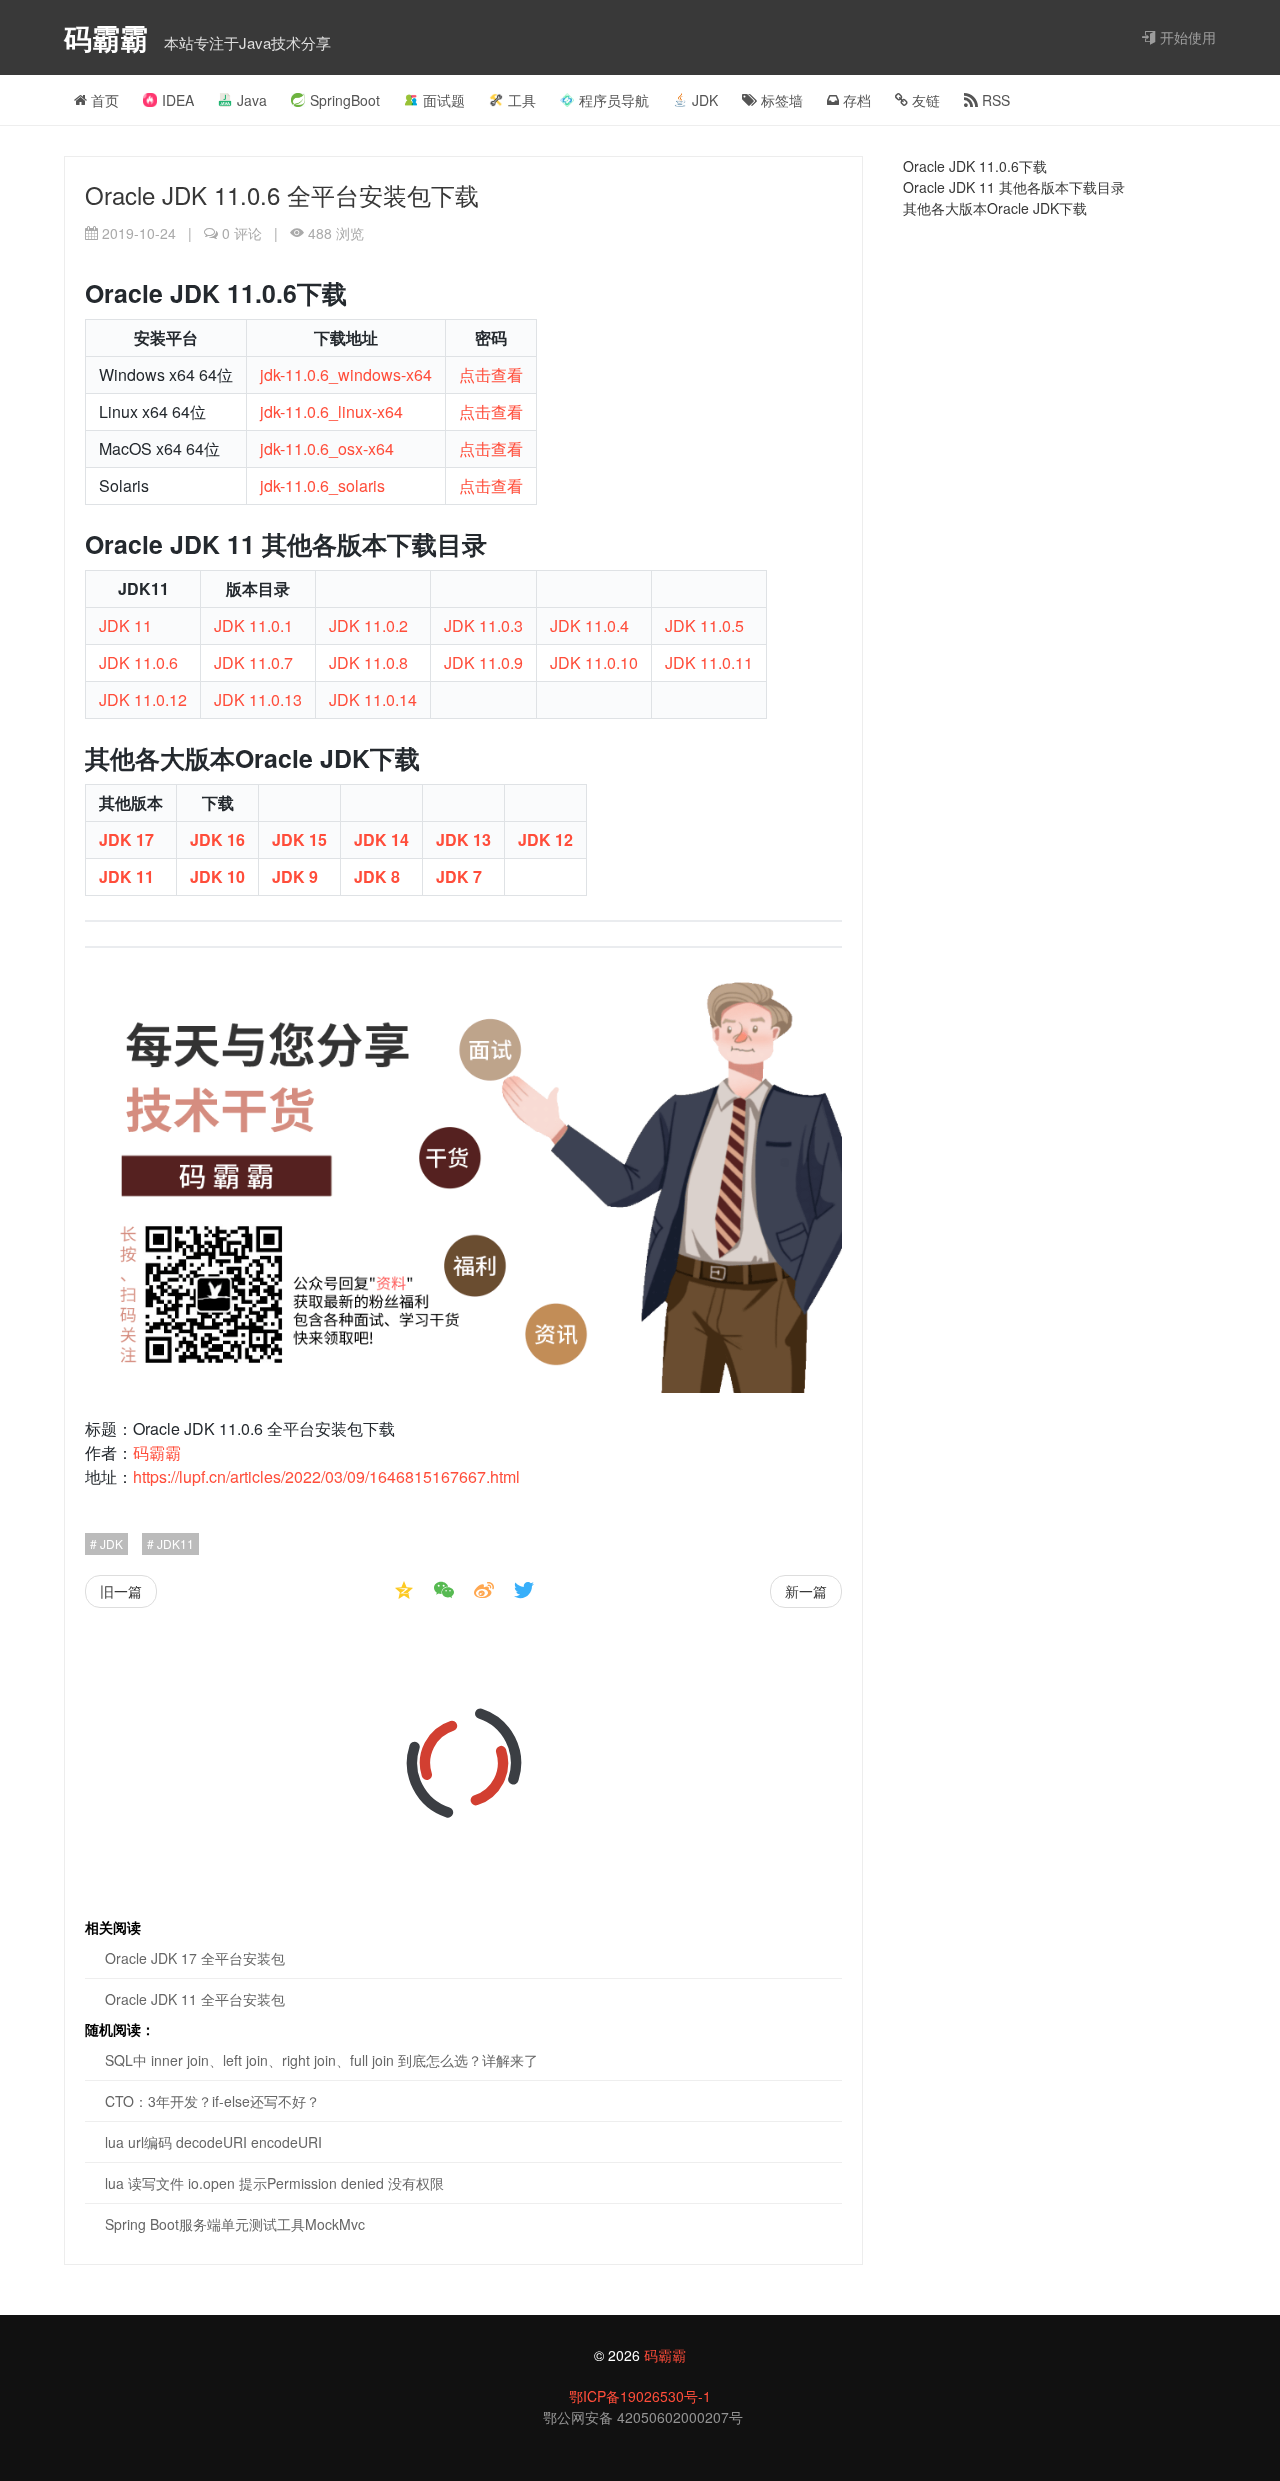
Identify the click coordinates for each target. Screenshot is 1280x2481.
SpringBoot (345, 100)
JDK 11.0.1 (253, 625)
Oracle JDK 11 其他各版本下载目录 (1014, 187)
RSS (994, 100)
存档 (855, 100)
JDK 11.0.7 (253, 662)
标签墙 (780, 100)
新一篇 (806, 1591)
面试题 (444, 100)
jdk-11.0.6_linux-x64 (331, 411)
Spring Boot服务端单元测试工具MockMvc (235, 2224)
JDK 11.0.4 (589, 625)
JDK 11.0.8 (368, 662)
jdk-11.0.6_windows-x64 (346, 374)
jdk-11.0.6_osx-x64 (327, 448)
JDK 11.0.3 (483, 625)
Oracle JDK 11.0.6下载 (975, 166)
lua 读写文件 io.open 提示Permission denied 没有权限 (274, 2183)
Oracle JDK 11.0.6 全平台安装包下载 (282, 194)
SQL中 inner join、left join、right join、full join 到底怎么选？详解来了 (321, 2060)
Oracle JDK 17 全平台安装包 (195, 1958)
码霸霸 (110, 37)
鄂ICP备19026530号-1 (640, 2396)
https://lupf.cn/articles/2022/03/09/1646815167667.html (326, 1476)
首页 (103, 100)
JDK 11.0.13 (258, 699)
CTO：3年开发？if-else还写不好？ (212, 2101)
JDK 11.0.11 (709, 662)
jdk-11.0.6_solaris (322, 485)
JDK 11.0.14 (373, 699)
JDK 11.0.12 (143, 699)
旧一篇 (121, 1591)
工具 (522, 100)
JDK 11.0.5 (704, 625)
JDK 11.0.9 (483, 662)
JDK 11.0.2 (368, 625)
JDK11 (174, 1543)
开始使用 (1186, 37)
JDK (705, 100)
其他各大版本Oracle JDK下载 (995, 208)
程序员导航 (614, 100)
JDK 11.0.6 (138, 662)
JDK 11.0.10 (594, 662)
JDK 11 (125, 625)
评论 (242, 233)
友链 (924, 100)
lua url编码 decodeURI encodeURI (213, 2142)
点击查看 (491, 374)
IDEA (178, 100)
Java (252, 100)
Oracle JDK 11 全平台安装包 (195, 1999)
